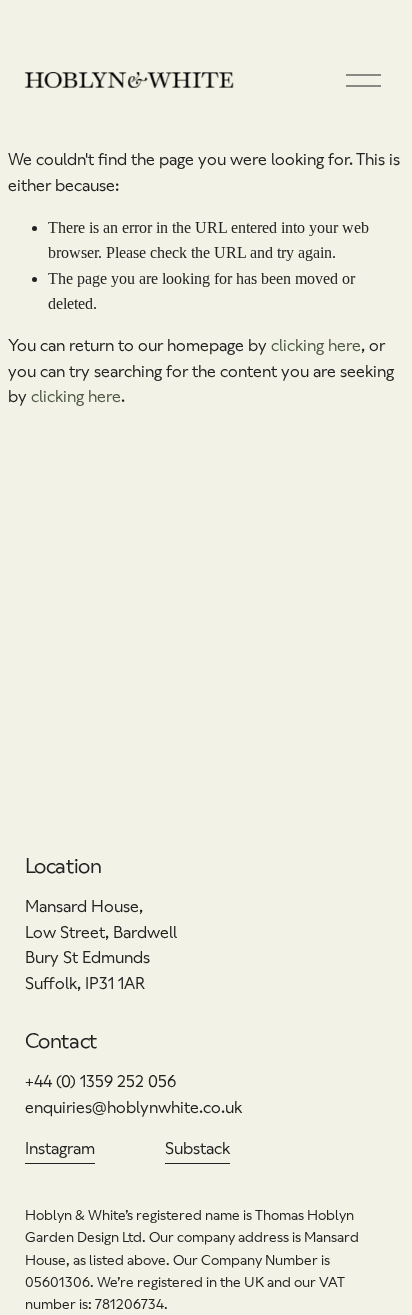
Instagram (60, 1148)
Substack (197, 1148)
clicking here (316, 345)
